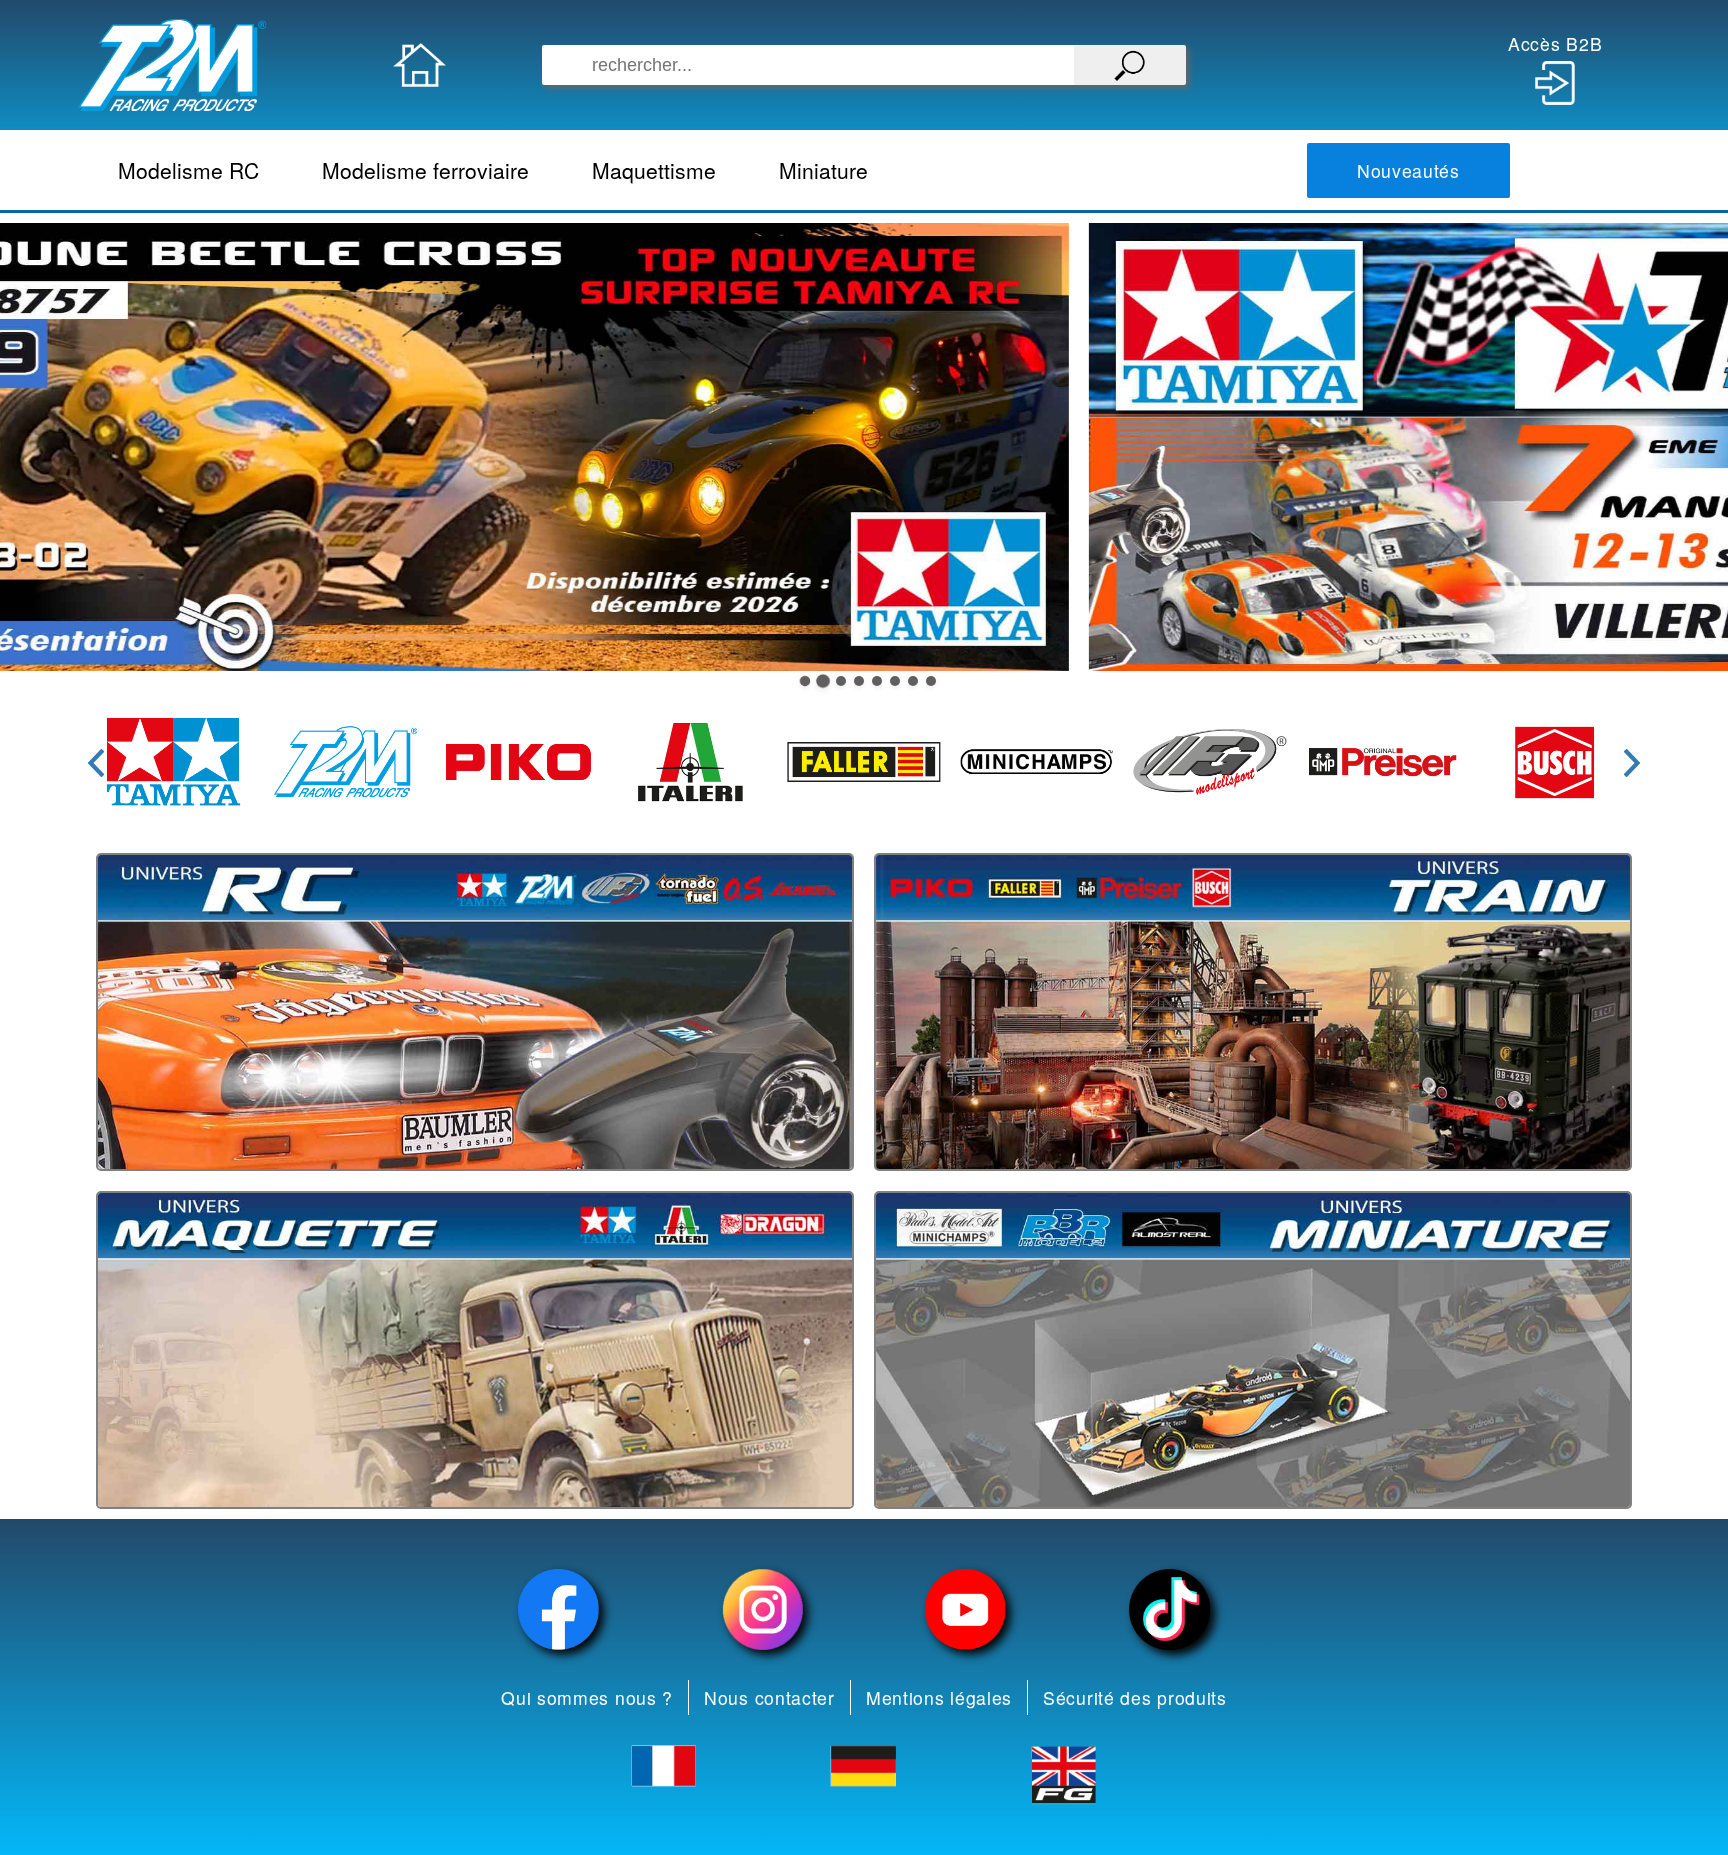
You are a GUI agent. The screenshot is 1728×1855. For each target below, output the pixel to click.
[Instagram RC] (763, 1609)
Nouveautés (1408, 170)
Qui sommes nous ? (587, 1697)
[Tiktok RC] (1170, 1609)
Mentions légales (939, 1697)
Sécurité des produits (1135, 1697)
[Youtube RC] (966, 1609)
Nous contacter (769, 1697)
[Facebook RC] (559, 1609)
